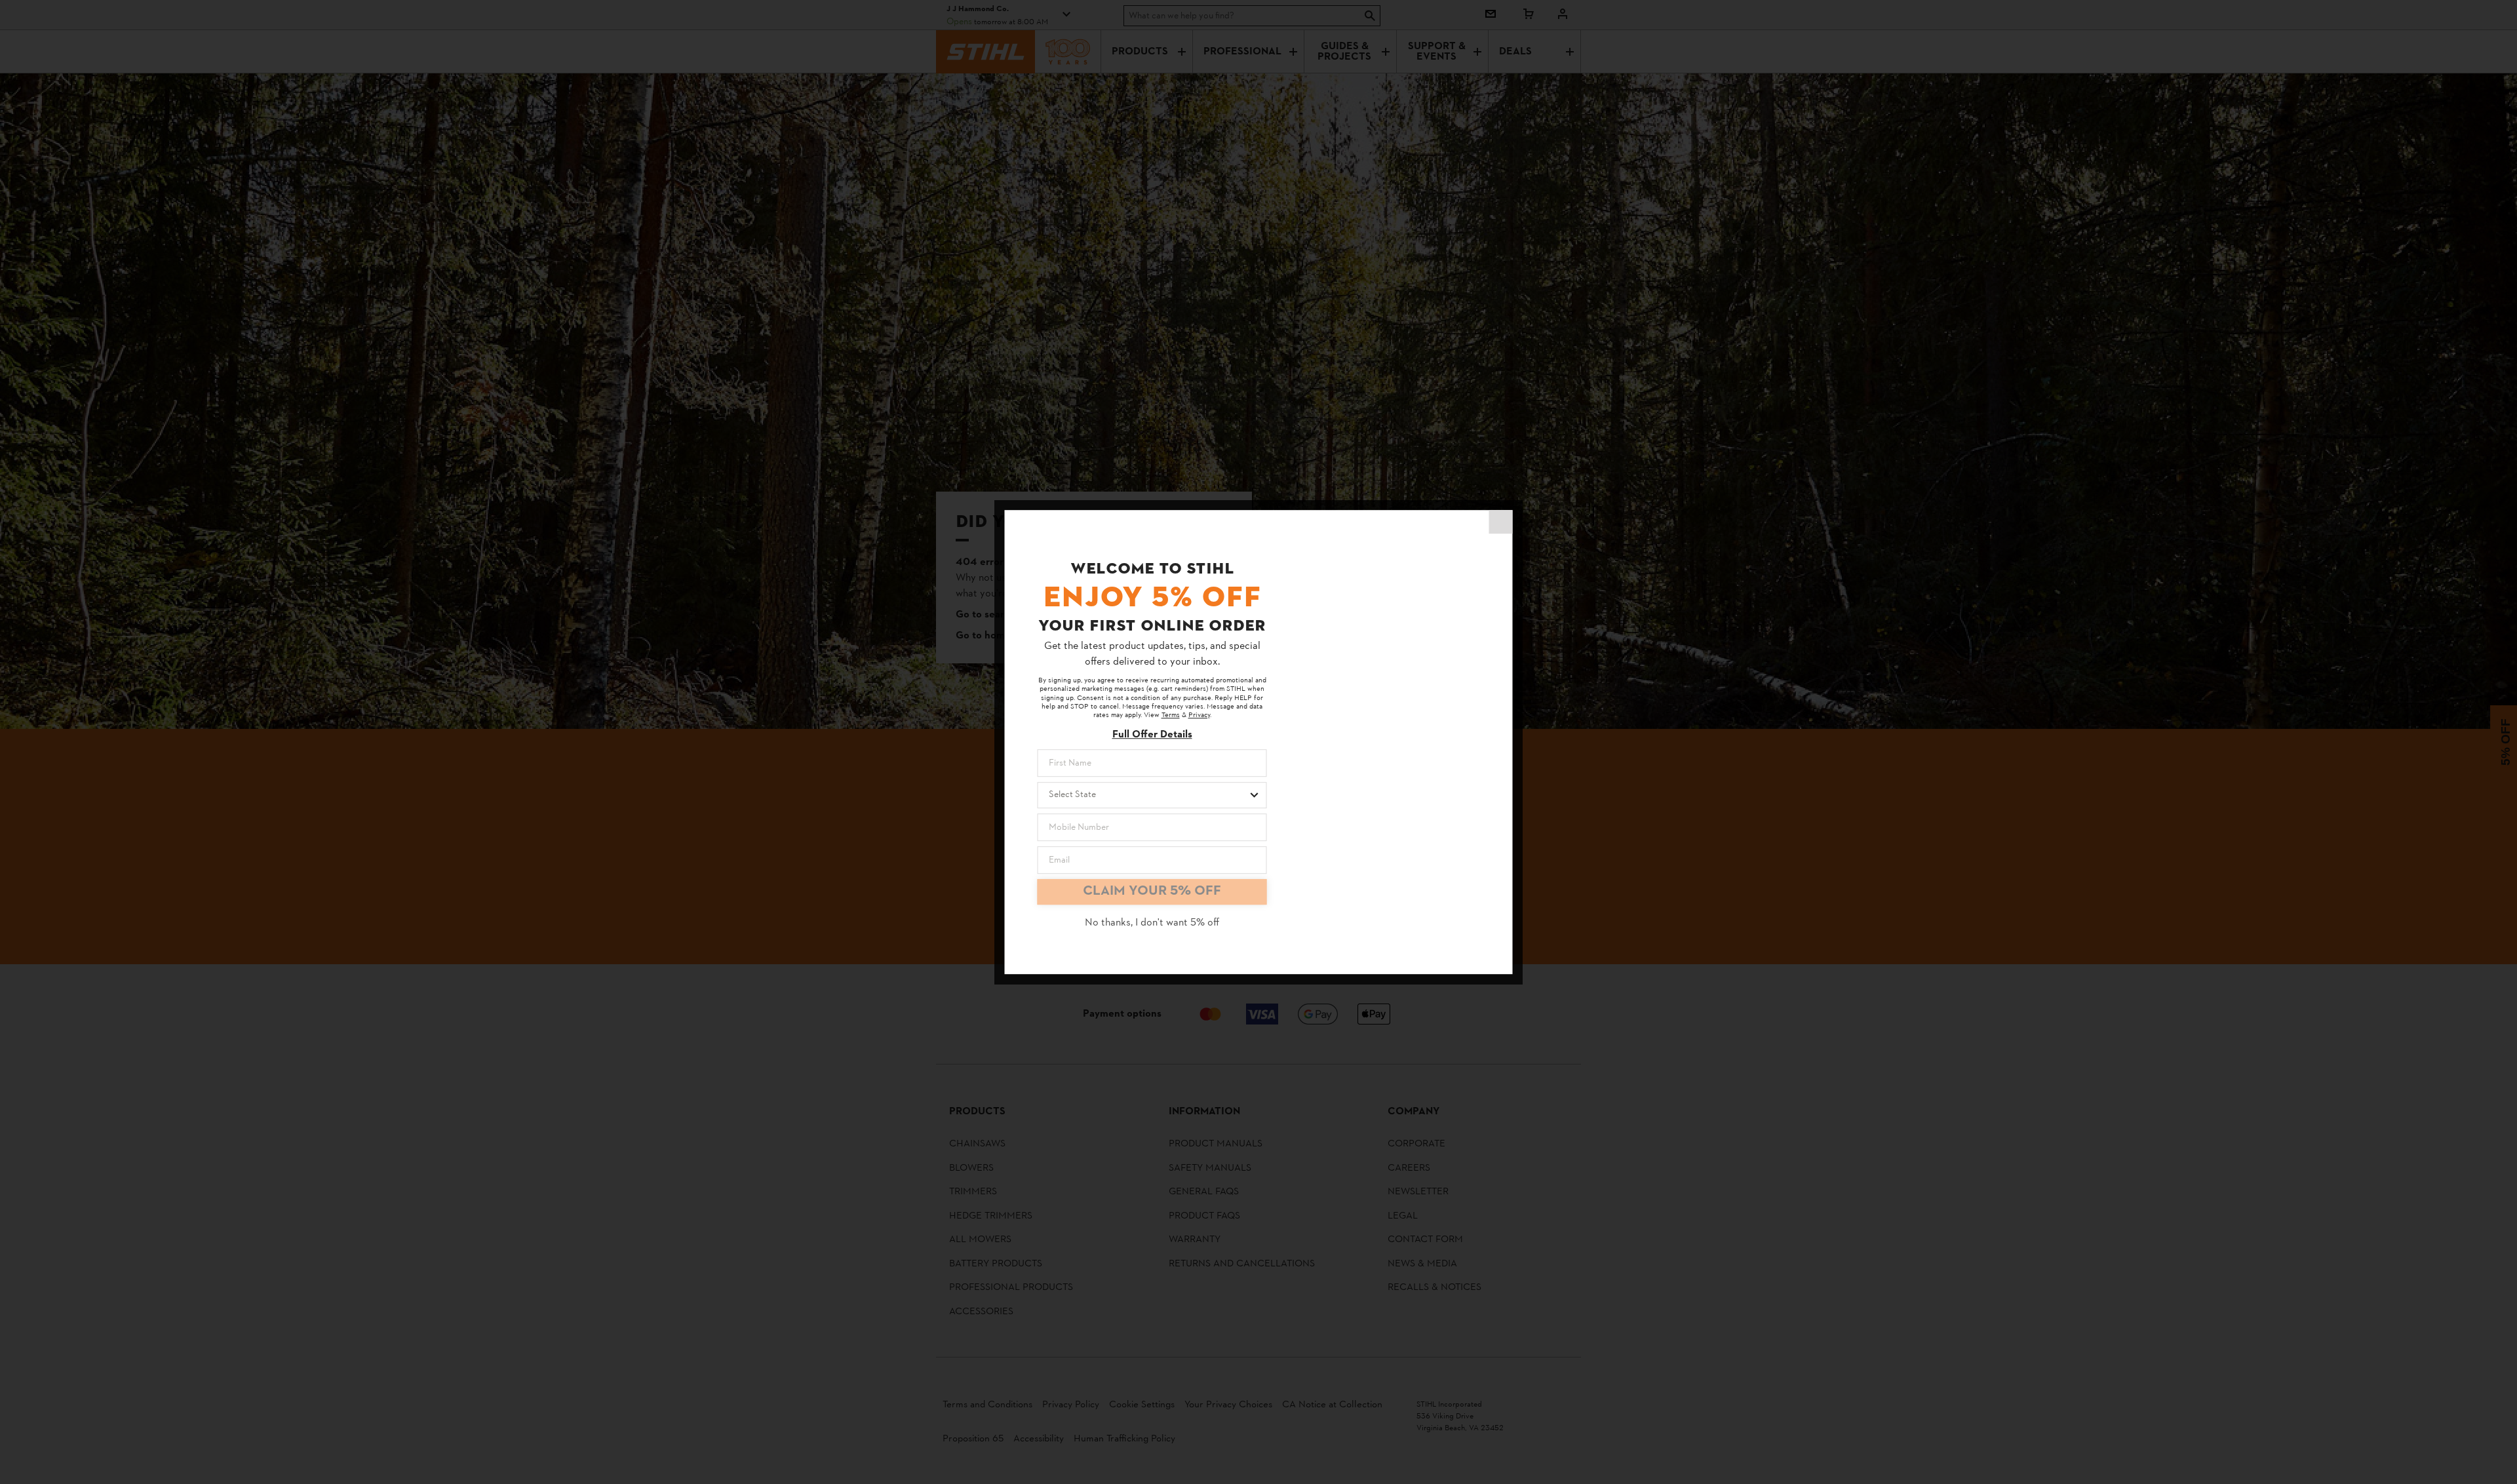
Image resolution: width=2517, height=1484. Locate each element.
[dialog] (1259, 742)
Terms (1171, 716)
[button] (1501, 522)
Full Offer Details (1152, 735)
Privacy (1199, 716)
